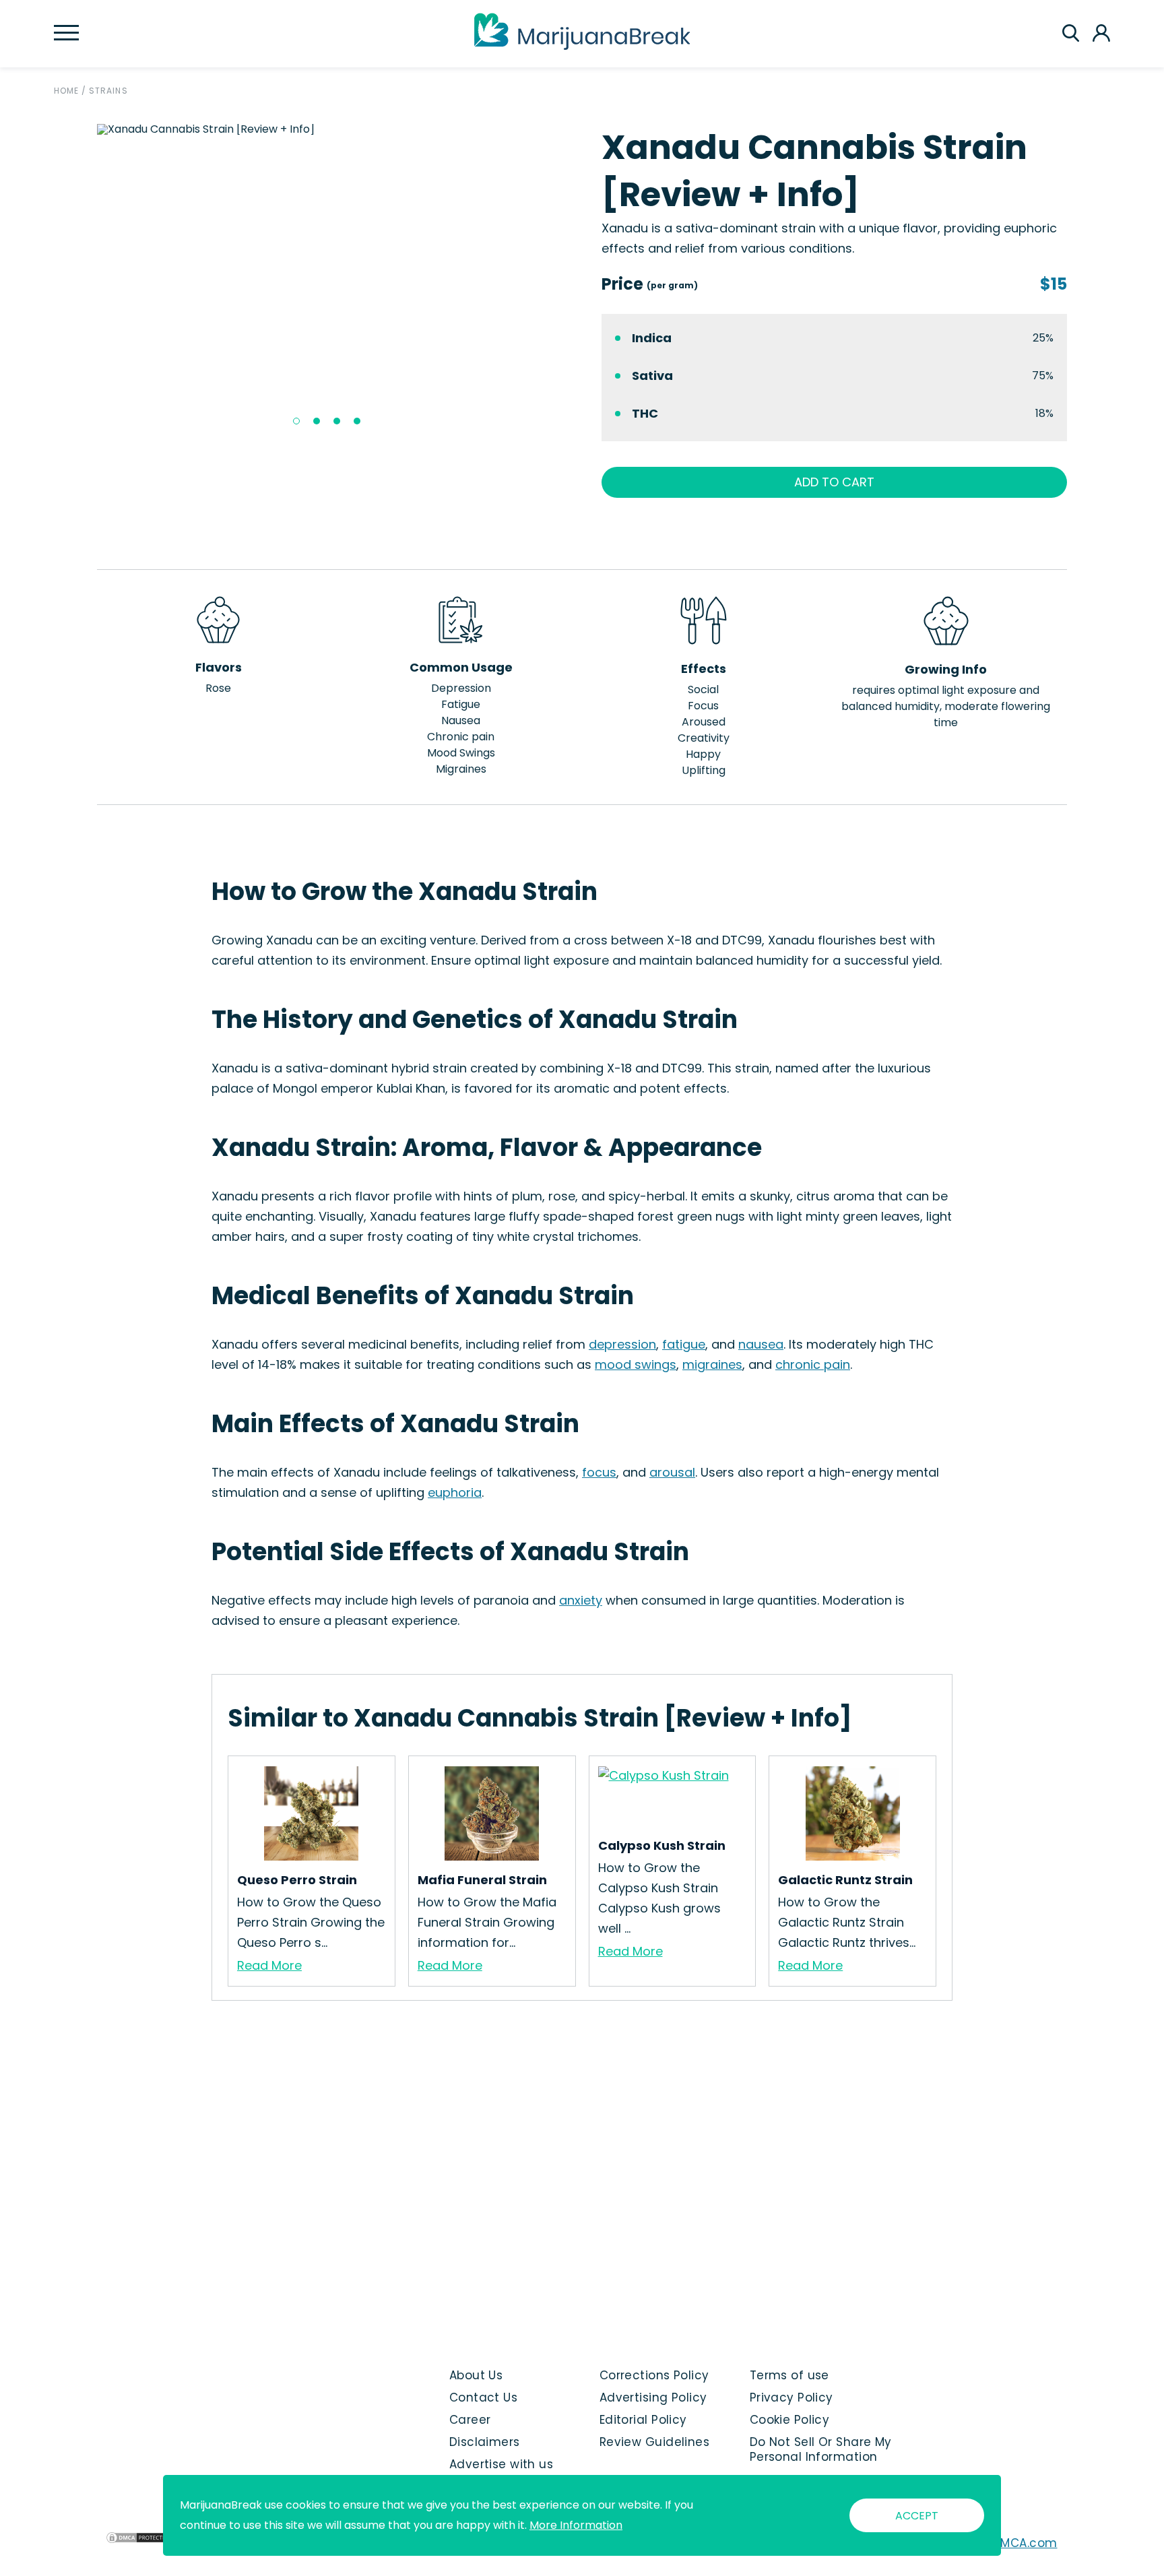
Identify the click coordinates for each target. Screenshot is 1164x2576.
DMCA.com (1025, 2543)
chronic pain (813, 1364)
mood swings (636, 1364)
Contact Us (483, 2397)
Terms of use (789, 2375)
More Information (576, 2525)
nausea (761, 1344)
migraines (712, 1364)
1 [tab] (296, 421)
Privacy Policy (791, 2397)
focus (599, 1472)
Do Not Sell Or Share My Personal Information (821, 2449)
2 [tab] (317, 421)
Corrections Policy (654, 2375)
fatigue (684, 1344)
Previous (87, 280)
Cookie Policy (790, 2420)
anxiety (581, 1600)
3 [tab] (337, 421)
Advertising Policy (653, 2397)
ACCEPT (917, 2516)
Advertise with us (501, 2464)
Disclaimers (485, 2442)
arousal (672, 1472)
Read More (269, 1965)
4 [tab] (357, 421)
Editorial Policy (643, 2420)
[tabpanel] (330, 129)
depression (622, 1344)
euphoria (455, 1492)
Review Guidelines (654, 2442)
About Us (476, 2375)
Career (470, 2420)
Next (573, 280)
